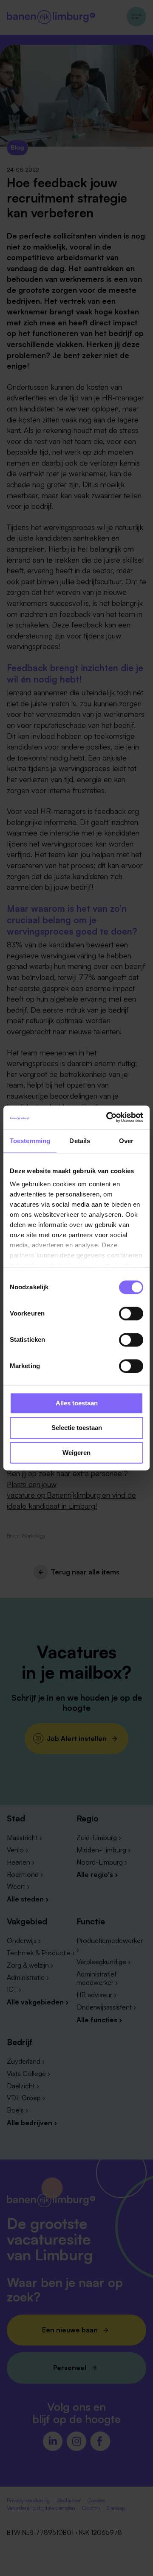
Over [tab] (126, 1141)
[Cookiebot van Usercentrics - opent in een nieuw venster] (108, 1117)
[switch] (131, 1313)
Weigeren (76, 1453)
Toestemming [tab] (30, 1141)
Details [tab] (80, 1141)
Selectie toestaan (77, 1428)
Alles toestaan (77, 1403)
